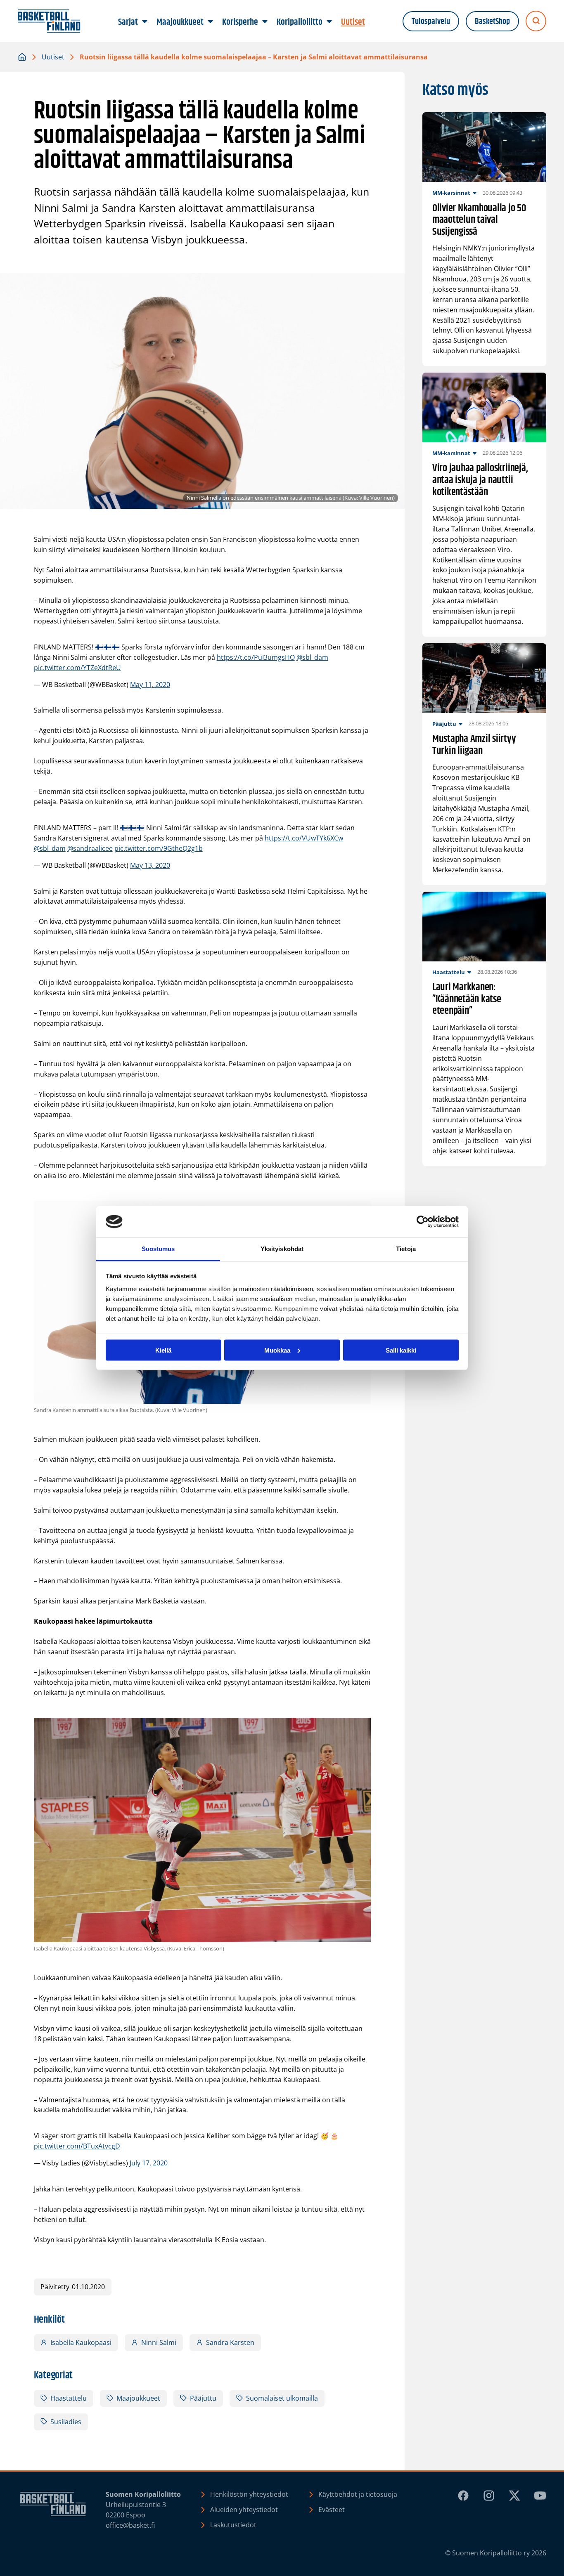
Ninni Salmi (159, 2342)
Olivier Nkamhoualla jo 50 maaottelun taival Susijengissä (479, 220)
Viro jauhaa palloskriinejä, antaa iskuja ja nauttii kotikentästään (480, 480)
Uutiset (53, 57)
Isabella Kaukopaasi (81, 2342)
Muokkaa (277, 1350)
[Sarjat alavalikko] (145, 22)
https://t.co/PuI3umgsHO (256, 657)
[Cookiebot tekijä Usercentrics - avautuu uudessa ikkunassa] (423, 1222)
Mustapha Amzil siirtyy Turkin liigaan (474, 745)
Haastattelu (69, 2398)
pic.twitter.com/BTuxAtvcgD (77, 2146)
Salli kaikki (401, 1350)
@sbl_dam (312, 657)
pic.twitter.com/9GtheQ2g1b (159, 848)
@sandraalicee (90, 848)
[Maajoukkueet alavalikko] (211, 22)
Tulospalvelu (431, 21)
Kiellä (163, 1350)
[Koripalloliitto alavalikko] (329, 22)
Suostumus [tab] (158, 1249)
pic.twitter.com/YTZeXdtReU (77, 668)
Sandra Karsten (230, 2342)
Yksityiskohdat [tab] (282, 1249)
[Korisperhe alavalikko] (265, 22)
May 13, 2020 (150, 865)
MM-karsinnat (451, 193)
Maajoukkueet (138, 2398)
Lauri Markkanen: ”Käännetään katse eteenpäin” (467, 999)
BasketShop (492, 21)
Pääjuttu (203, 2398)
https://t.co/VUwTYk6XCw (304, 838)
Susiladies (66, 2422)
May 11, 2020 (150, 685)
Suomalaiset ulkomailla (282, 2398)
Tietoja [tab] (406, 1249)
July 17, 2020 (149, 2163)
